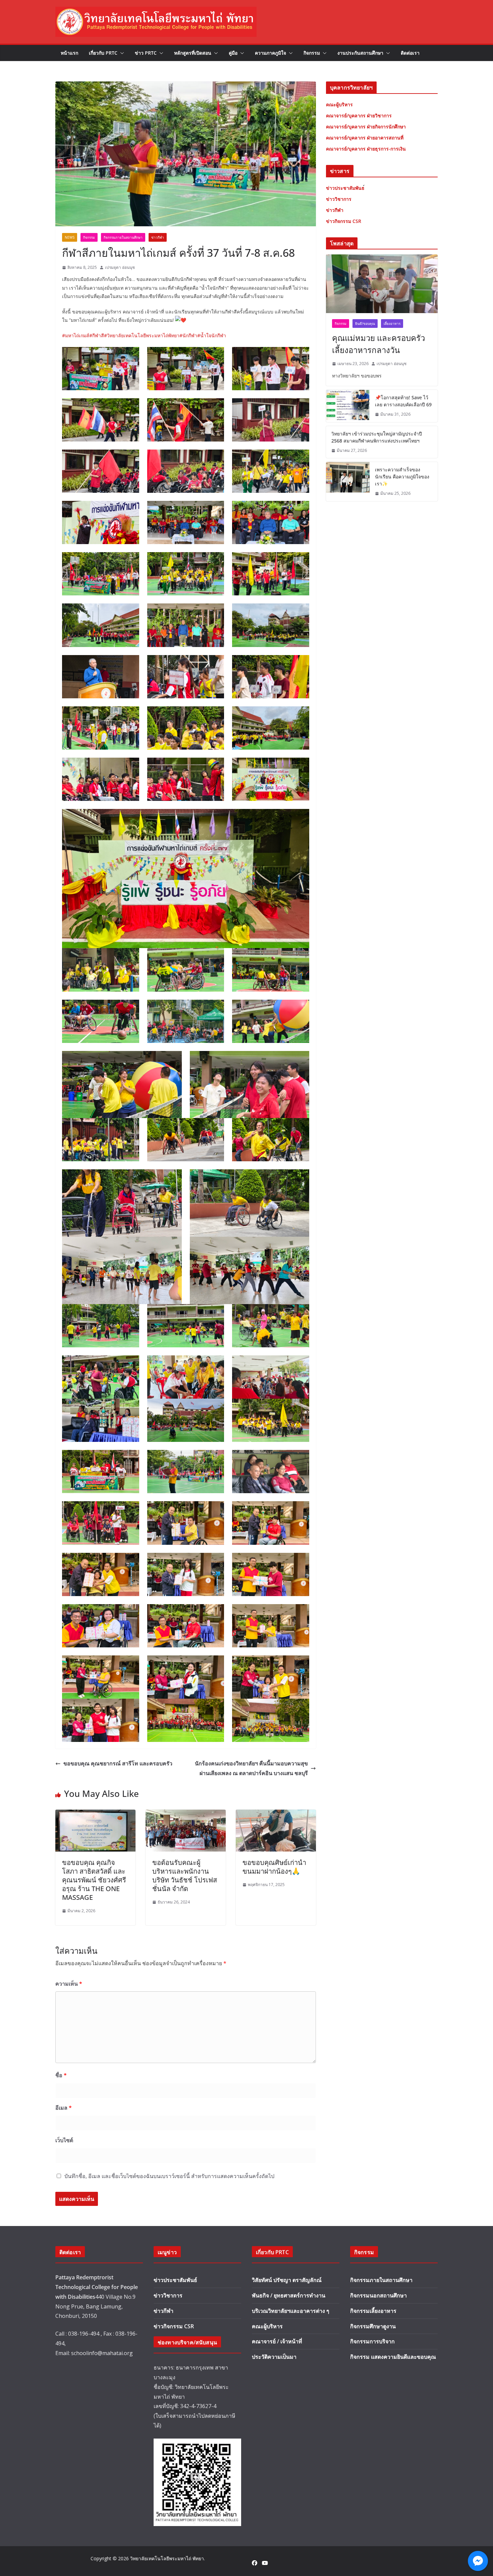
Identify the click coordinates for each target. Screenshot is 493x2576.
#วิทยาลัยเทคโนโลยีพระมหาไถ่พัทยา (142, 335)
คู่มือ (233, 53)
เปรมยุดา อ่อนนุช (120, 267)
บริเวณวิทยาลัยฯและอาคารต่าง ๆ (291, 2311)
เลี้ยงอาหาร (392, 324)
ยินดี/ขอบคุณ (365, 324)
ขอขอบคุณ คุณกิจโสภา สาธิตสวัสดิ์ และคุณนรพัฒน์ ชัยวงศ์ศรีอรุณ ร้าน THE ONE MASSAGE (94, 1880)
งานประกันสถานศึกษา (360, 53)
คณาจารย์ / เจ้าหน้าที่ (277, 2341)
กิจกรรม (312, 53)
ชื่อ (61, 2075)
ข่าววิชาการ (168, 2295)
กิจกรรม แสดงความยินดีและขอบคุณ (393, 2357)
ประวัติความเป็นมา (274, 2357)
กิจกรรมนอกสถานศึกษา (378, 2295)
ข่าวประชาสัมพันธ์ (175, 2280)
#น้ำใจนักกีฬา (212, 335)
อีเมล (64, 2108)
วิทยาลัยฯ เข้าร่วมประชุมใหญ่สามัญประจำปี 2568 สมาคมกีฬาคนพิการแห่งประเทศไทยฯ (377, 437)
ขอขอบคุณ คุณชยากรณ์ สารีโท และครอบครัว (118, 1763)
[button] (121, 53)
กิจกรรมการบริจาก (372, 2341)
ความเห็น (69, 1984)
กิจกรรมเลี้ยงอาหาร (373, 2311)
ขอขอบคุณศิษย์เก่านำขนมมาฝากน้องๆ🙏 (274, 1867)
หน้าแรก (69, 53)
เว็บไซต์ (64, 2140)
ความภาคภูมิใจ (270, 53)
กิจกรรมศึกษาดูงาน (373, 2326)
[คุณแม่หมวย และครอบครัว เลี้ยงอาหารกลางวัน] (382, 284)
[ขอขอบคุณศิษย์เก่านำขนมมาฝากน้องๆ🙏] (276, 1814)
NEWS (70, 237)
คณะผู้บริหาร (267, 2326)
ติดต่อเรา (410, 53)
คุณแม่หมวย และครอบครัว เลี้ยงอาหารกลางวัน (378, 344)
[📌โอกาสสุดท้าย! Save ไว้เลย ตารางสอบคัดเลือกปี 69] (348, 406)
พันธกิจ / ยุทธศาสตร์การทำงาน (289, 2295)
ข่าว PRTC (146, 53)
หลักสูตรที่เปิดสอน (193, 53)
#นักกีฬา (188, 335)
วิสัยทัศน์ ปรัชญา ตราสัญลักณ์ (287, 2280)
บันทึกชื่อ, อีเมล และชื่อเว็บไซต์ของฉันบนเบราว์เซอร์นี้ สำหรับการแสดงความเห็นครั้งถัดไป (169, 2176)
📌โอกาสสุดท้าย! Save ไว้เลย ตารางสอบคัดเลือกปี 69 (403, 401)
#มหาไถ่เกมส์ (76, 335)
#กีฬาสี (97, 335)
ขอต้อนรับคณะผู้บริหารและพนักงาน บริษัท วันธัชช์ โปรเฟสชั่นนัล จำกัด (185, 1876)
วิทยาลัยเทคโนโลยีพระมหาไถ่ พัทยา (167, 2558)
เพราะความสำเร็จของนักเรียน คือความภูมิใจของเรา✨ (402, 477)
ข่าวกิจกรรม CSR (174, 2326)
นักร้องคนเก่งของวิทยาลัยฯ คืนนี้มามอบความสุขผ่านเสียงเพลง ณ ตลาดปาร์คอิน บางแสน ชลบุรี (251, 1768)
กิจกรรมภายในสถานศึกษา (123, 237)
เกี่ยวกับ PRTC (103, 53)
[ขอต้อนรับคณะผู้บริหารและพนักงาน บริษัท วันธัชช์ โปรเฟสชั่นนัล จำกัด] (186, 1814)
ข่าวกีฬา (158, 237)
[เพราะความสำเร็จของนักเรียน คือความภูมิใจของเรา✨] (348, 482)
